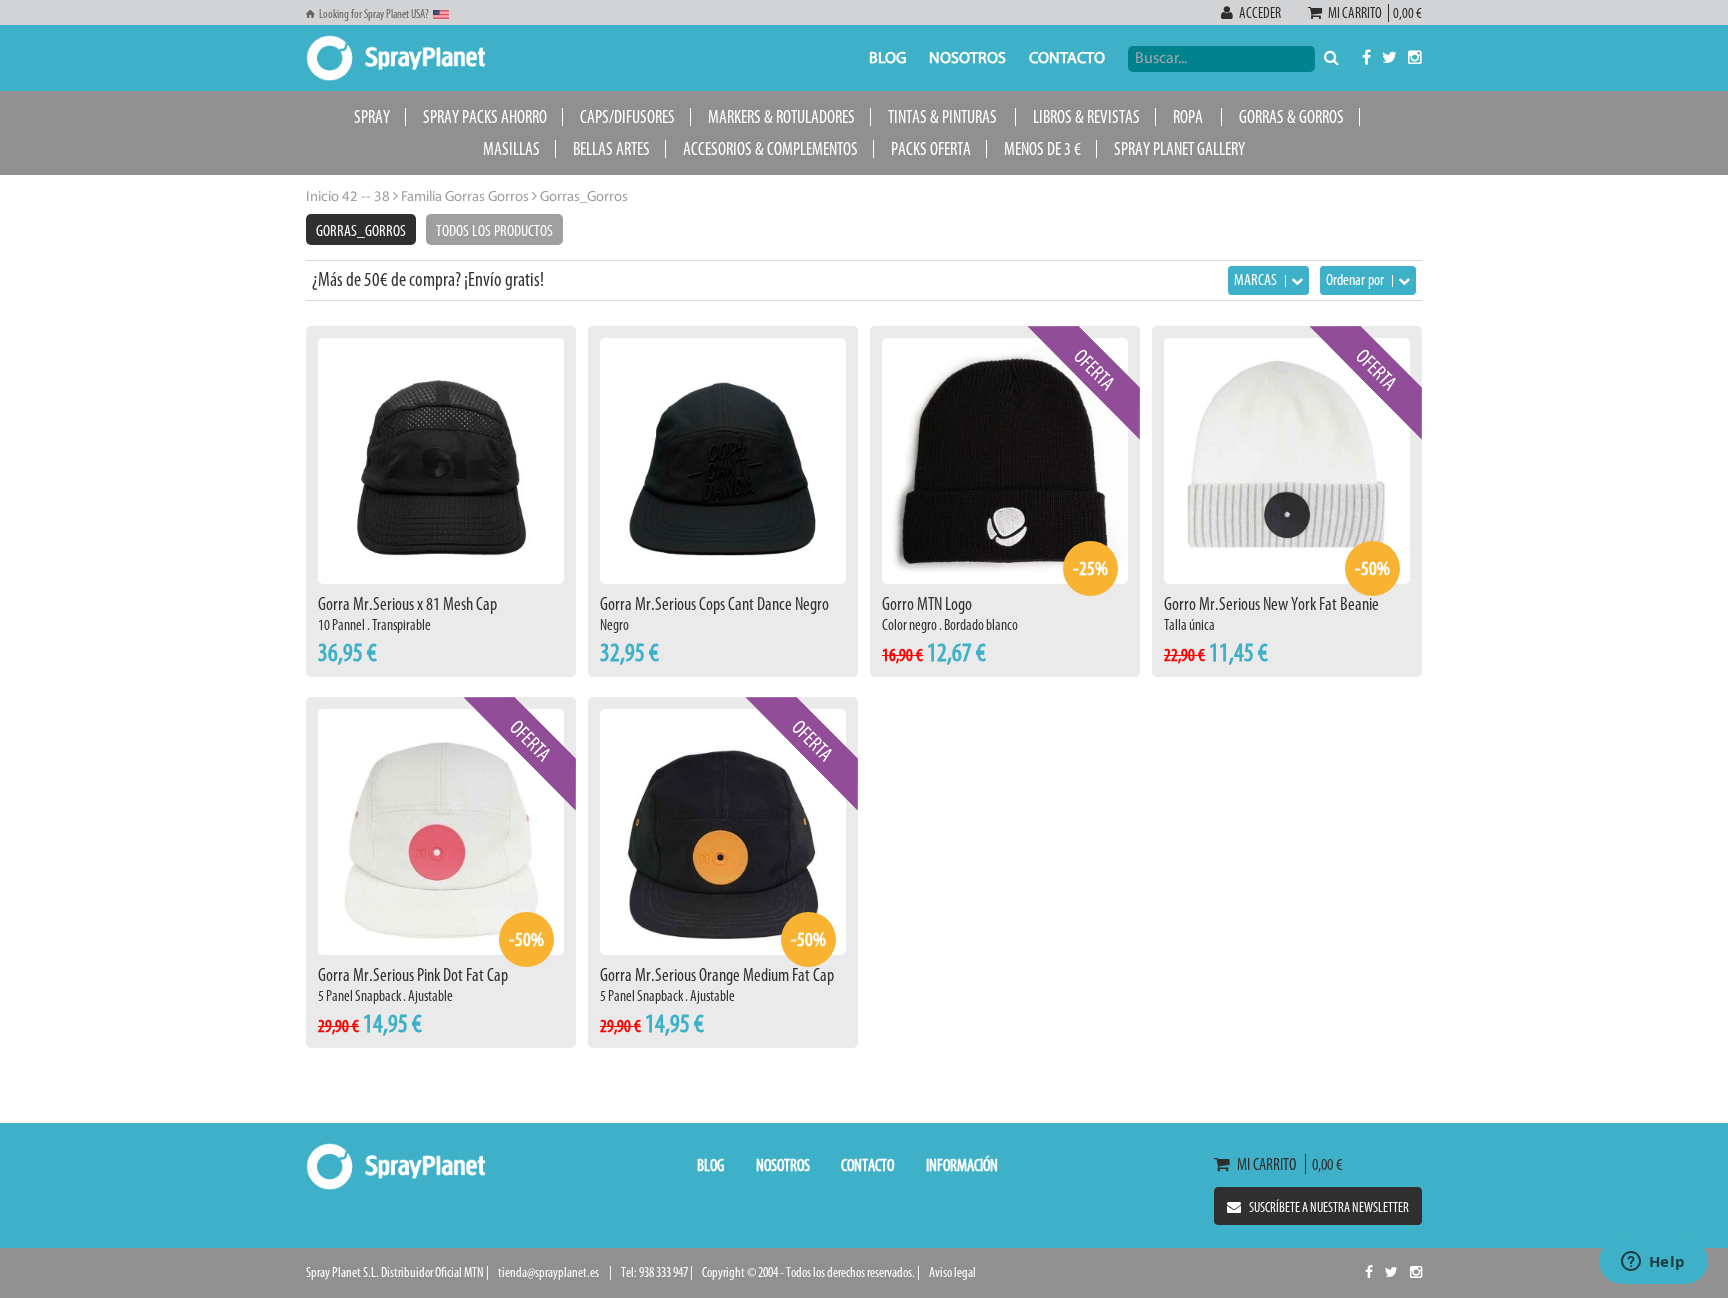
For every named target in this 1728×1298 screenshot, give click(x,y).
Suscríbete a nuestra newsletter (1329, 1207)
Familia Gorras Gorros (463, 197)
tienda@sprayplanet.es (548, 1272)
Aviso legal (952, 1272)
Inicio (322, 197)
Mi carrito (1357, 13)
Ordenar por (1356, 279)
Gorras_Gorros (361, 230)
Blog (887, 59)
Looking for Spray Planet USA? (374, 14)
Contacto (1067, 59)
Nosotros (967, 59)
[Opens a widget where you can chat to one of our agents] (1653, 1263)
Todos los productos (494, 230)
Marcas (1257, 279)
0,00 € (1405, 13)
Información (962, 1165)
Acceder (1260, 13)
